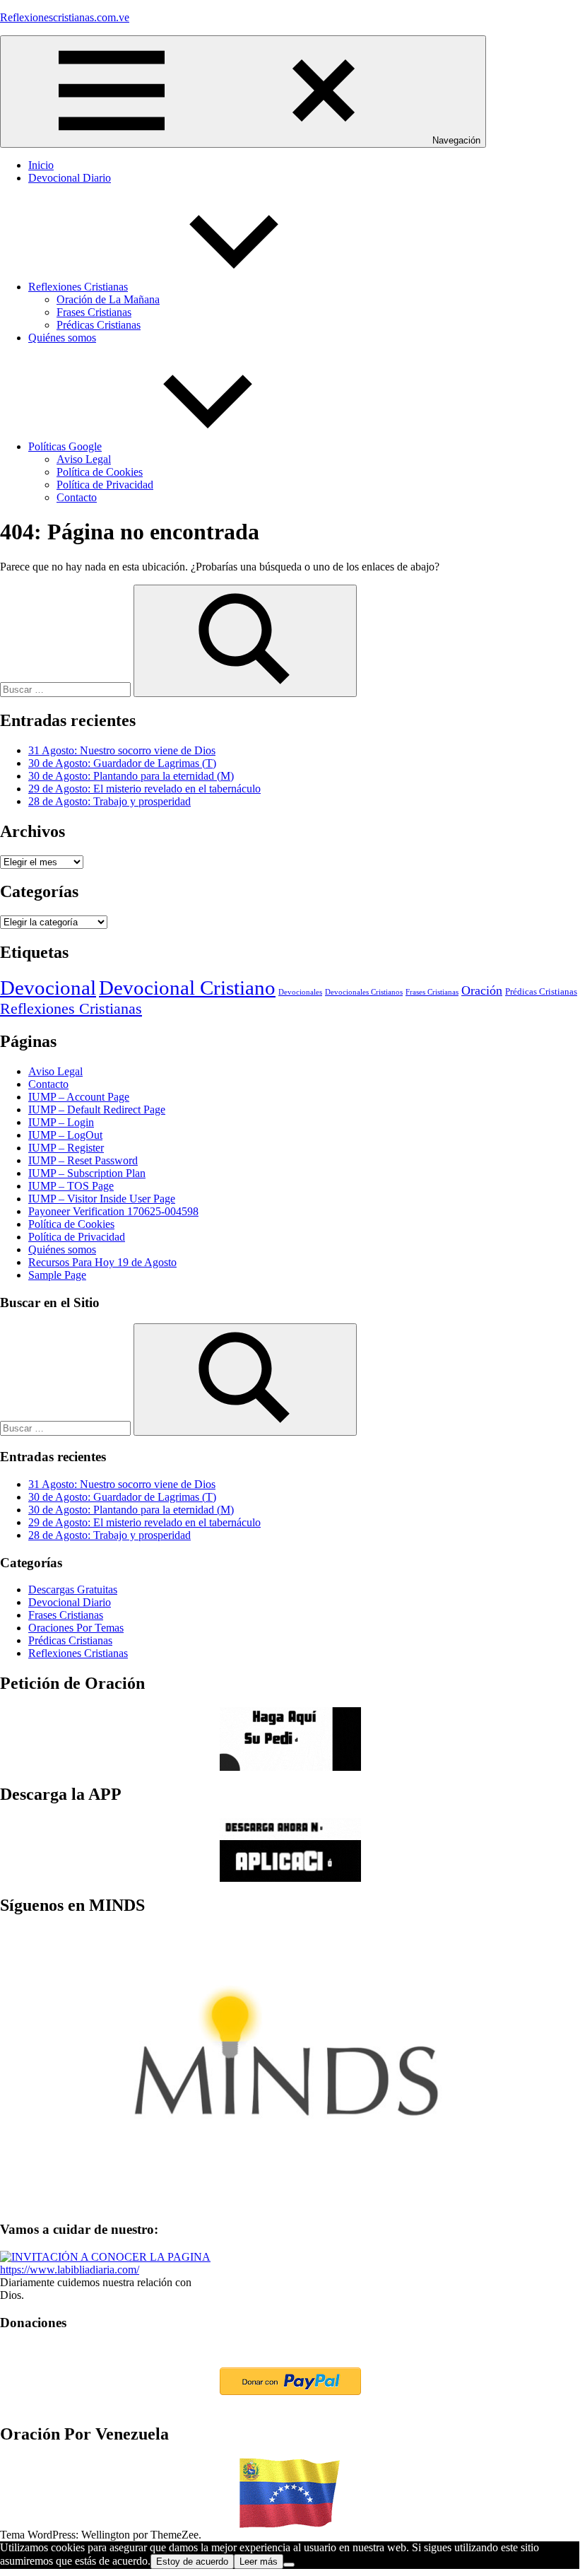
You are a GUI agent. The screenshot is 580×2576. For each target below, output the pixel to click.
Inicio (41, 165)
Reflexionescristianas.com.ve (65, 17)
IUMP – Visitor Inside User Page (102, 1199)
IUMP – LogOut (65, 1135)
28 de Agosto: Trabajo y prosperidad (110, 801)
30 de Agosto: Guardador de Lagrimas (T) (122, 763)
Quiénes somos (62, 338)
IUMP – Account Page (79, 1097)
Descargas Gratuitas (73, 1589)
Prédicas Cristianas (99, 325)
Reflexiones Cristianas (78, 287)
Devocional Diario (70, 178)
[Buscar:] (67, 689)
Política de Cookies (100, 472)
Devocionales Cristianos (364, 992)
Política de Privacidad (105, 485)
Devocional (48, 988)
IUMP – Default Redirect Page (97, 1110)
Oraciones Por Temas (76, 1628)
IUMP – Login (61, 1122)
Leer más (259, 2562)
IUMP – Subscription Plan (87, 1173)
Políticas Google (65, 446)
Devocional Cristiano (187, 988)
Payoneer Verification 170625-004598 (113, 1211)
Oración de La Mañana (108, 299)
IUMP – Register (66, 1148)
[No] (289, 2565)
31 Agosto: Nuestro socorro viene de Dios (122, 750)
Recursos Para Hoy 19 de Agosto (102, 1262)
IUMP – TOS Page (71, 1186)
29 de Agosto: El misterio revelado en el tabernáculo (144, 789)
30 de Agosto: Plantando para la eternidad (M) (131, 776)
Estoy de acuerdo (192, 2562)
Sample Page (57, 1275)
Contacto (77, 497)
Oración (482, 990)
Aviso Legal (84, 459)
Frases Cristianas (94, 312)
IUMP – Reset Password (83, 1160)
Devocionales (300, 992)
